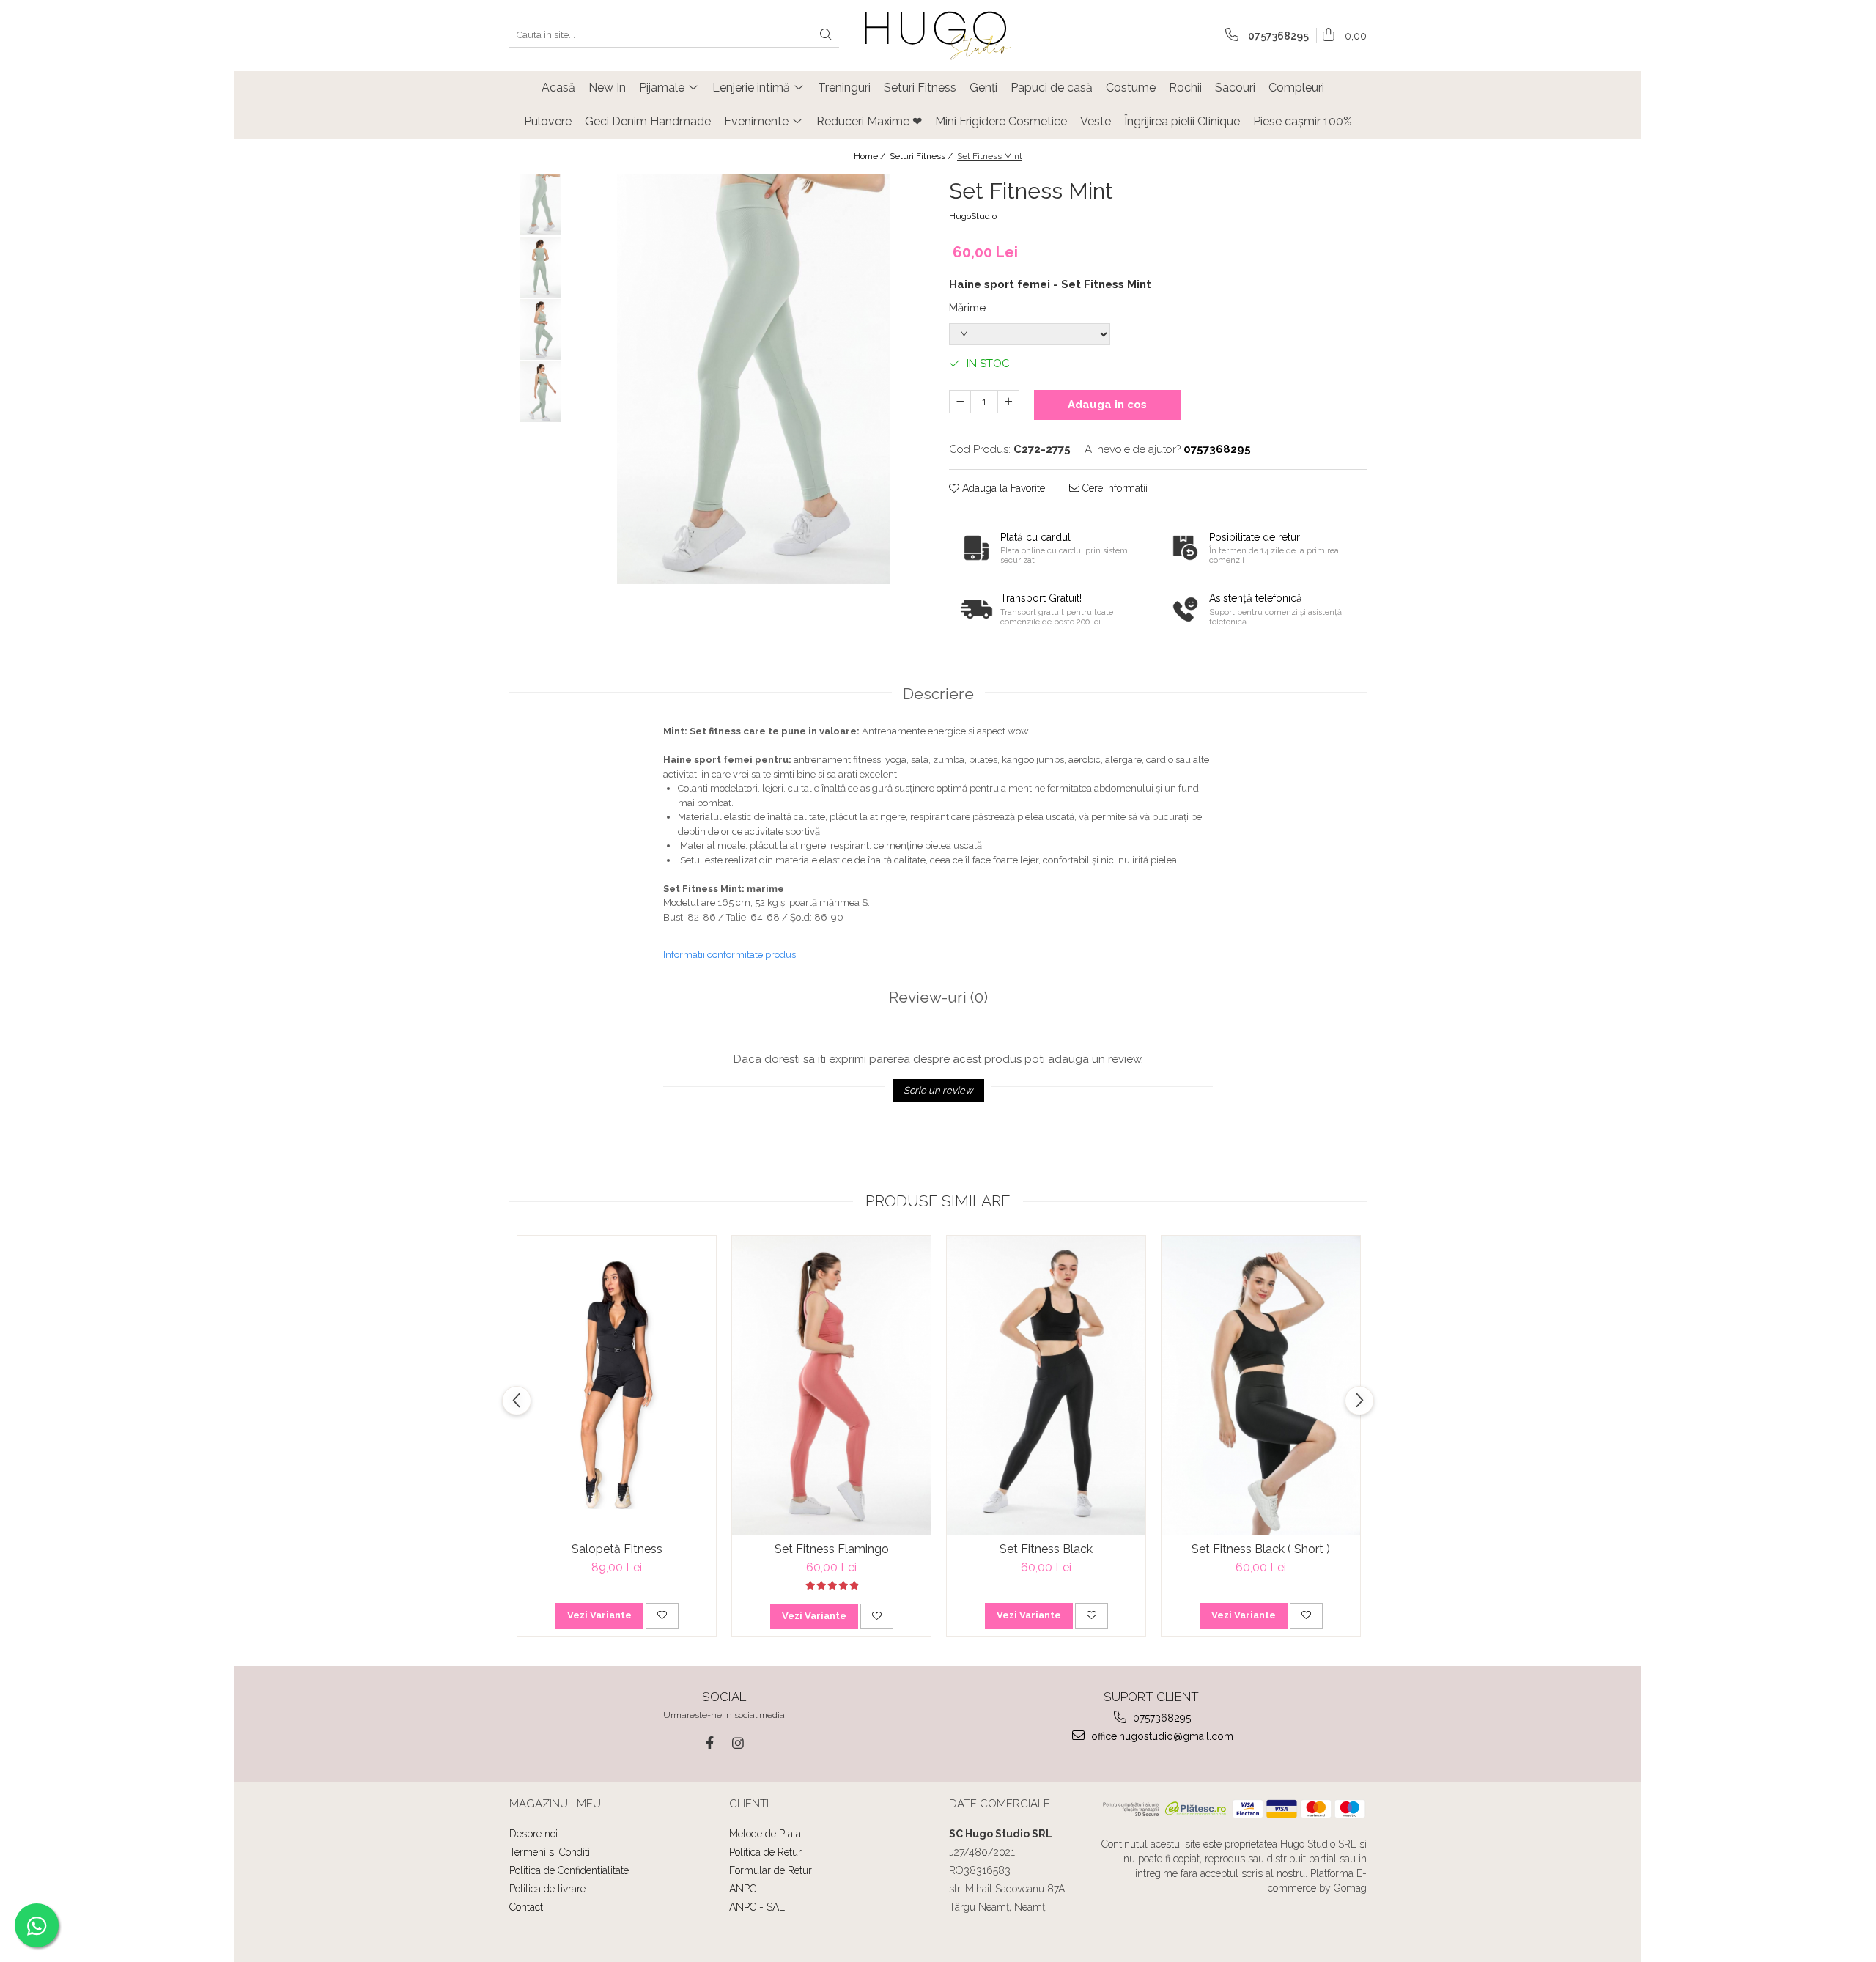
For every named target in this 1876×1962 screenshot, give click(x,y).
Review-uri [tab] (938, 997)
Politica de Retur (765, 1852)
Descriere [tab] (938, 694)
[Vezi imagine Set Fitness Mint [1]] (540, 267)
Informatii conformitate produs (730, 955)
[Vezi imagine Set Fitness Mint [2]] (540, 329)
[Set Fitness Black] (1046, 1385)
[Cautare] (826, 36)
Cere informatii (1114, 488)
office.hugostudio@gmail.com (1161, 1736)
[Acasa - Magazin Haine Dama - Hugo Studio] (938, 36)
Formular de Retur (771, 1870)
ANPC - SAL (757, 1907)
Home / (871, 156)
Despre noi (533, 1834)
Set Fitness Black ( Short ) (1261, 1549)
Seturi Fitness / (922, 156)
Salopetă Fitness (617, 1549)
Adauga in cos (1107, 405)
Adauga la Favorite (1002, 488)
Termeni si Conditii (551, 1852)
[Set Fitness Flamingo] (831, 1385)
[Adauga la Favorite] (662, 1615)
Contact (526, 1907)
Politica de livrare (547, 1889)
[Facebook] (710, 1743)
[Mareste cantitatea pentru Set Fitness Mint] (1008, 402)
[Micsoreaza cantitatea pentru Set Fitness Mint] (960, 402)
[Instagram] (738, 1743)
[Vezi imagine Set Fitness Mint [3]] (540, 392)
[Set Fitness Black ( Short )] (1261, 1385)
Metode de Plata (765, 1834)
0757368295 (1160, 1718)
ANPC (743, 1889)
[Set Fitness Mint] (753, 379)
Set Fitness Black (1046, 1549)
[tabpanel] (753, 379)
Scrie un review (938, 1090)
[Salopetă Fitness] (617, 1385)
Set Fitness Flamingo (832, 1549)
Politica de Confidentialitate (569, 1870)
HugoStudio (973, 216)
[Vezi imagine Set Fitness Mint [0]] (540, 205)
